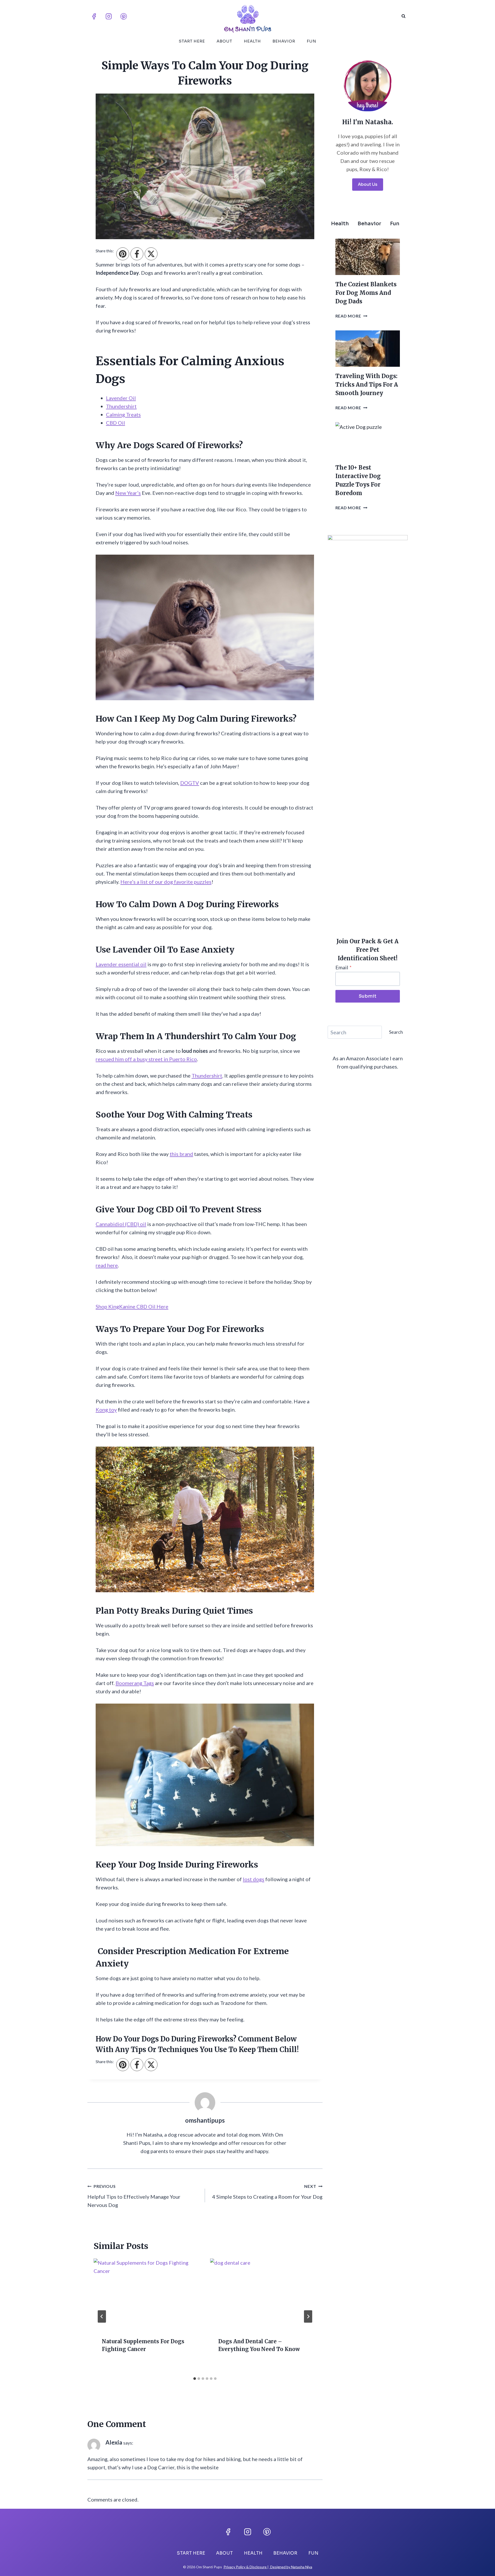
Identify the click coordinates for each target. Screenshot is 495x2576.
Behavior (284, 41)
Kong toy (106, 1410)
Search (396, 1032)
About (224, 41)
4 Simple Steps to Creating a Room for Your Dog (267, 2192)
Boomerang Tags (135, 1683)
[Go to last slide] (102, 2316)
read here (107, 1265)
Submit (368, 996)
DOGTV (190, 783)
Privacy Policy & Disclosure (245, 2567)
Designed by (280, 2567)
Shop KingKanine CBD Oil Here (132, 1306)
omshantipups (205, 2120)
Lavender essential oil (121, 964)
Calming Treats (123, 414)
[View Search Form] (403, 16)
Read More (351, 316)
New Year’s (128, 493)
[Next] (308, 2316)
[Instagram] (109, 16)
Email (344, 967)
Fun (312, 41)
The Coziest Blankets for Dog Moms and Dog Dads (366, 293)
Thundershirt (121, 406)
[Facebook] (94, 16)
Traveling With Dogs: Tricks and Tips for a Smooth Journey (367, 385)
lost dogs (254, 1879)
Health (252, 41)
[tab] (195, 2379)
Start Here (192, 41)
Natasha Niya (302, 2567)
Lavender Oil (121, 398)
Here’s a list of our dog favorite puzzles (166, 882)
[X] (151, 254)
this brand (181, 1154)
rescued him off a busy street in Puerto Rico (146, 1059)
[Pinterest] (123, 16)
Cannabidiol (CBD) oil (121, 1224)
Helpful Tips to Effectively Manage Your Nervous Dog (134, 2196)
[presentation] (147, 2294)
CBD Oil (115, 423)
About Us (368, 184)
